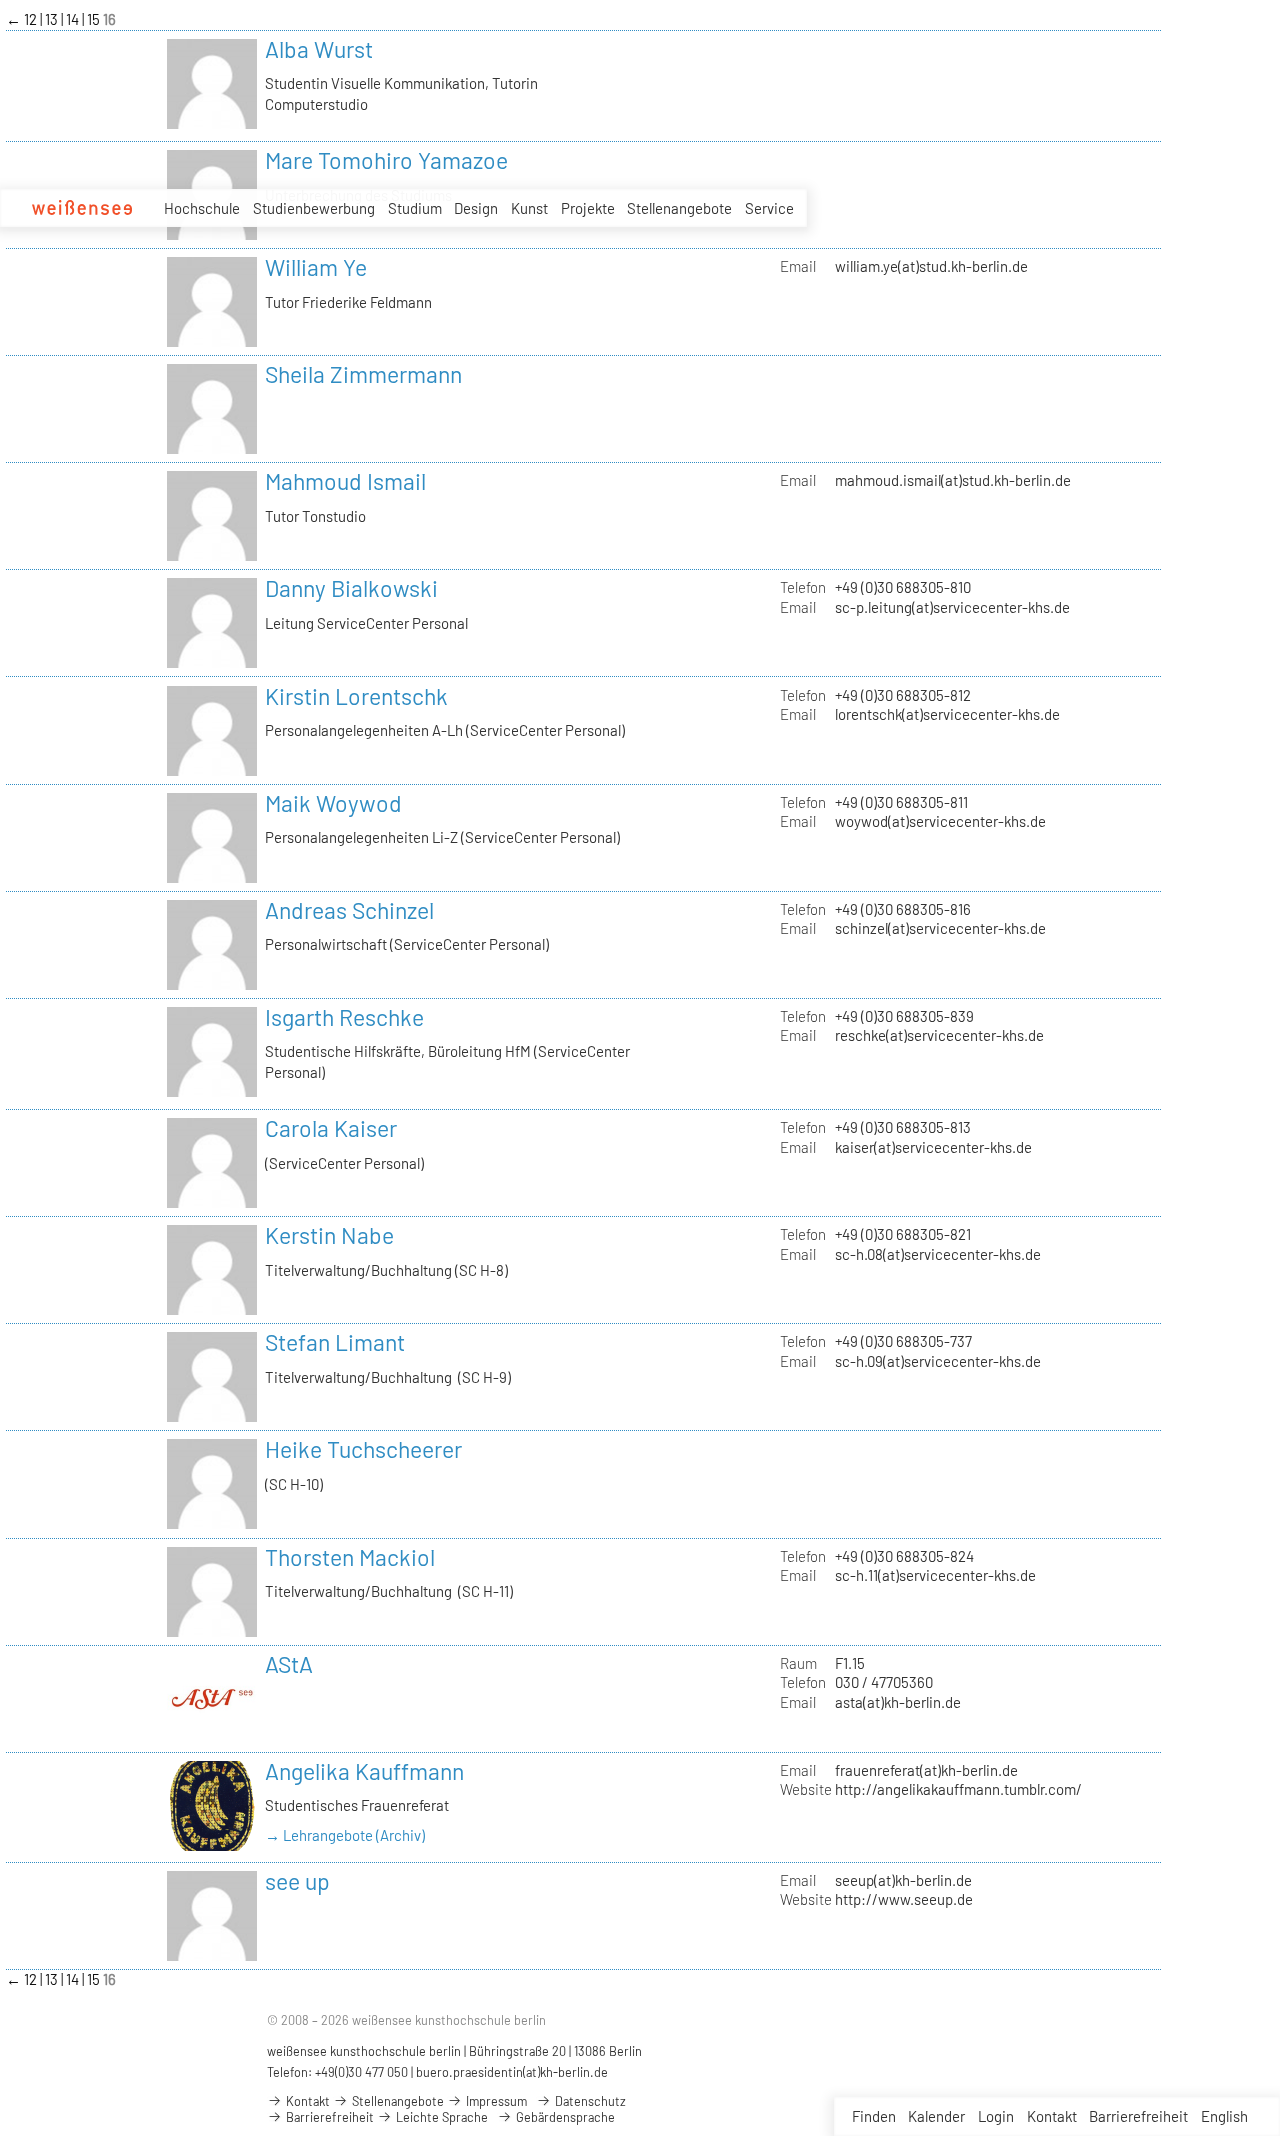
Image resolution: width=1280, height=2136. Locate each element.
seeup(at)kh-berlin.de (903, 1880)
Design (476, 208)
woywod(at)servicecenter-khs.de (940, 821)
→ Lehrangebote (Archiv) (345, 1835)
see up (297, 1881)
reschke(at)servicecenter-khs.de (939, 1035)
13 (53, 19)
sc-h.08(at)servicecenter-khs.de (938, 1254)
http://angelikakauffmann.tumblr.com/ (958, 1789)
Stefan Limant (335, 1342)
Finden (874, 2116)
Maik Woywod (333, 803)
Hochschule (202, 208)
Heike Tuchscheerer (363, 1449)
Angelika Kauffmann (364, 1771)
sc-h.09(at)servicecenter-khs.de (938, 1361)
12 (32, 19)
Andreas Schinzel (349, 910)
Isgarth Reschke (344, 1017)
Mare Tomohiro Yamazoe (386, 160)
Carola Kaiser (331, 1128)
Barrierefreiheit (1138, 2116)
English (1224, 2116)
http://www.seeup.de (904, 1899)
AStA (289, 1664)
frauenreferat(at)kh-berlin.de (926, 1770)
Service (769, 208)
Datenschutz (589, 2101)
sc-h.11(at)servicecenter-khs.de (935, 1575)
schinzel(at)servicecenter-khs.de (940, 928)
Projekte (588, 208)
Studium (415, 208)
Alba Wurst (319, 49)
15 (95, 19)
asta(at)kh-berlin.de (898, 1702)
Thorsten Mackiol (350, 1557)
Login (996, 2116)
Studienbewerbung (314, 208)
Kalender (936, 2116)
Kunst (529, 208)
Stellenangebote (679, 208)
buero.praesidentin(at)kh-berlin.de (512, 2072)
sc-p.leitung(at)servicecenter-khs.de (952, 607)
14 (74, 19)
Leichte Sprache (440, 2117)
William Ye (316, 267)
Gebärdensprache (564, 2117)
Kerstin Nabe (329, 1235)
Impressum (495, 2101)
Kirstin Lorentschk (356, 696)
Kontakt (1052, 2116)
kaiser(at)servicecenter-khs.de (933, 1147)
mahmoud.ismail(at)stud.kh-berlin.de (953, 480)
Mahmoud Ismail (345, 481)
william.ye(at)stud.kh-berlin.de (931, 266)
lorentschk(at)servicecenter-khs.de (947, 714)
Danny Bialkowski (351, 588)
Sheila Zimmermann (363, 374)
